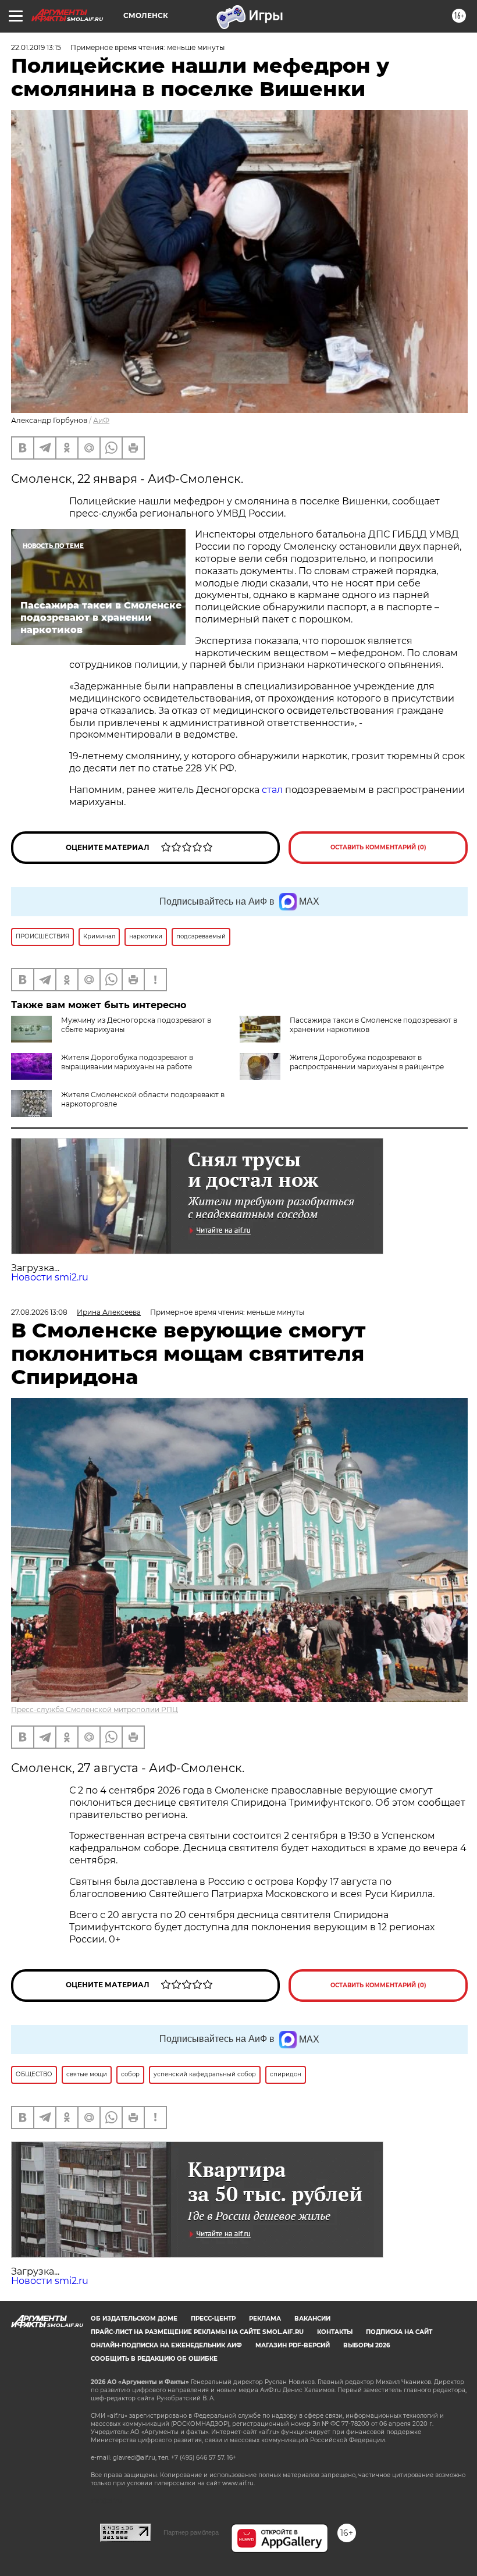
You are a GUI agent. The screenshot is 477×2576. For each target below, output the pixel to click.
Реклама (265, 2319)
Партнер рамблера (191, 2532)
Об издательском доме (134, 2319)
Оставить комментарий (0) (378, 847)
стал (272, 790)
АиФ (101, 420)
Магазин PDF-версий (293, 2345)
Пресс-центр (213, 2319)
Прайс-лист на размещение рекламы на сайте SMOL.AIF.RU (197, 2332)
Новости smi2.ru (50, 1277)
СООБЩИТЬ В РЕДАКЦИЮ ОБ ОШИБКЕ (154, 2359)
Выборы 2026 (366, 2345)
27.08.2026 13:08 (39, 1312)
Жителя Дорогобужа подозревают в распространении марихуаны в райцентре (367, 1062)
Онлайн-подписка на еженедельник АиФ (166, 2345)
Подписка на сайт (399, 2332)
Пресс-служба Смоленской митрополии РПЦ (95, 1709)
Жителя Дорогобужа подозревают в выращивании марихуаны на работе (127, 1062)
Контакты (335, 2332)
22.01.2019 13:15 (36, 47)
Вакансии (312, 2319)
